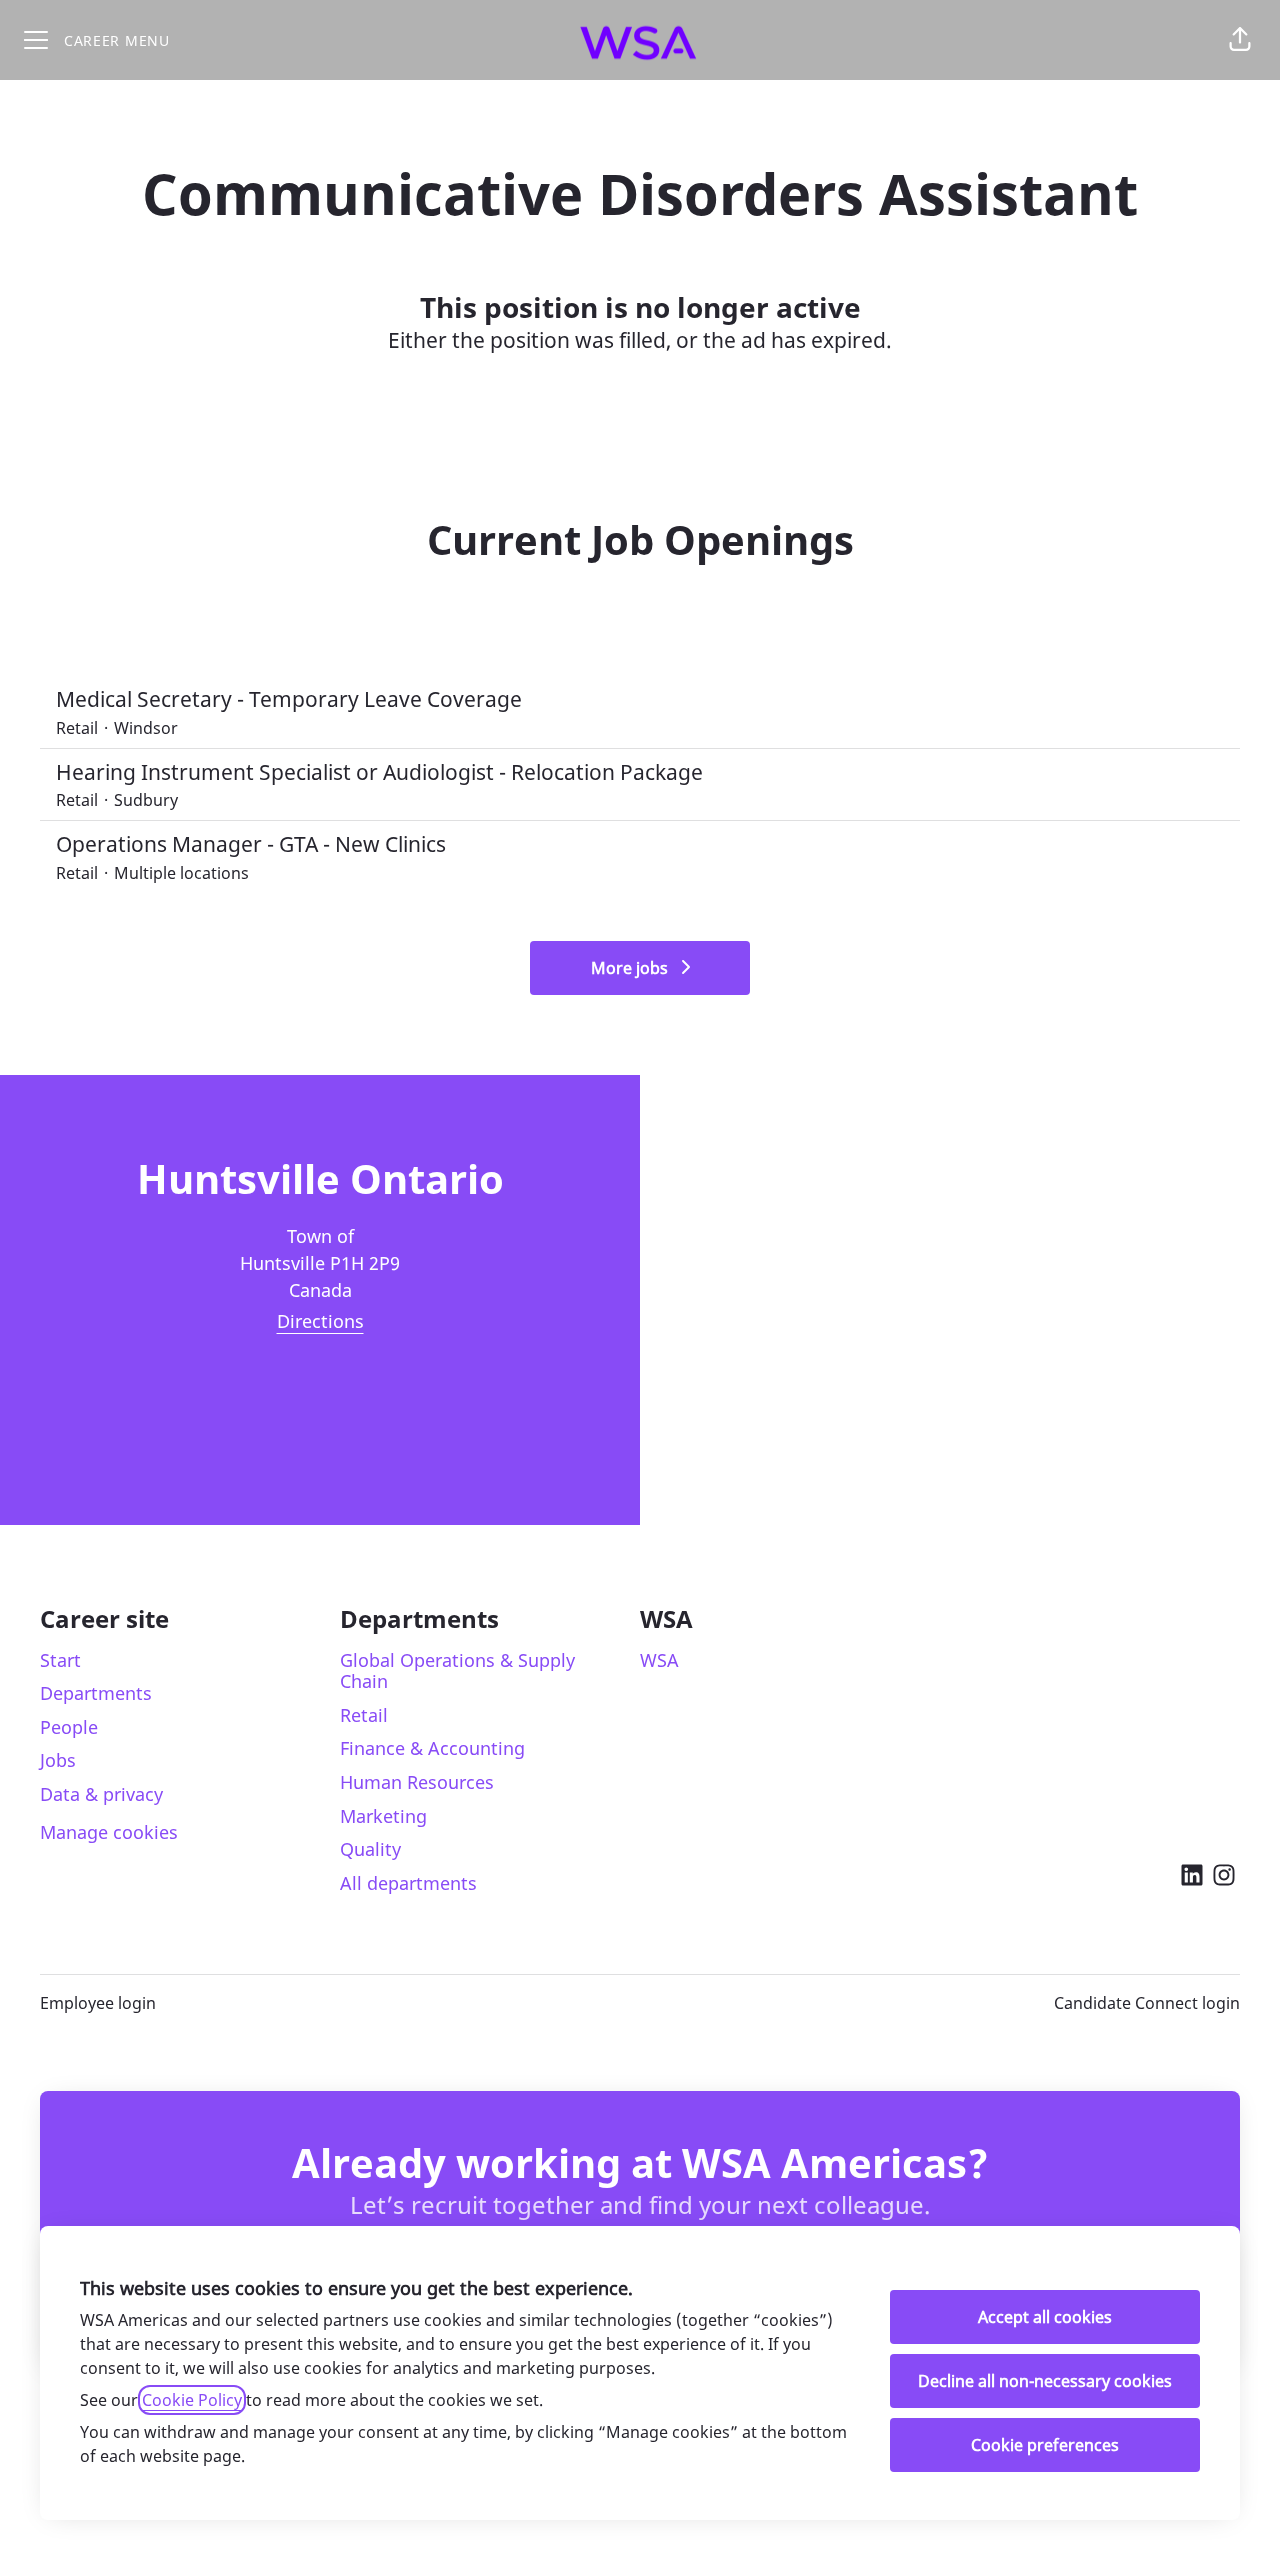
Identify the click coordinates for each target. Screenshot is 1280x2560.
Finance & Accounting (432, 1748)
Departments (96, 1693)
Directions (320, 1321)
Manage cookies (109, 1832)
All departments (408, 1883)
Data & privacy (101, 1794)
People (69, 1727)
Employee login (98, 2003)
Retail (364, 1715)
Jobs (58, 1760)
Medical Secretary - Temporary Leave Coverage (289, 699)
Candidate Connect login (1147, 2003)
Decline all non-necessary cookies (1045, 2381)
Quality (370, 1849)
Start (60, 1660)
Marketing (383, 1816)
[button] (1240, 40)
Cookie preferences (1045, 2445)
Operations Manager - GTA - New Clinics (251, 844)
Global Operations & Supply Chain (457, 1671)
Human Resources (417, 1782)
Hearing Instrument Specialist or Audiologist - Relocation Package (379, 772)
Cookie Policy (192, 2400)
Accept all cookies (1045, 2317)
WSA (659, 1660)
